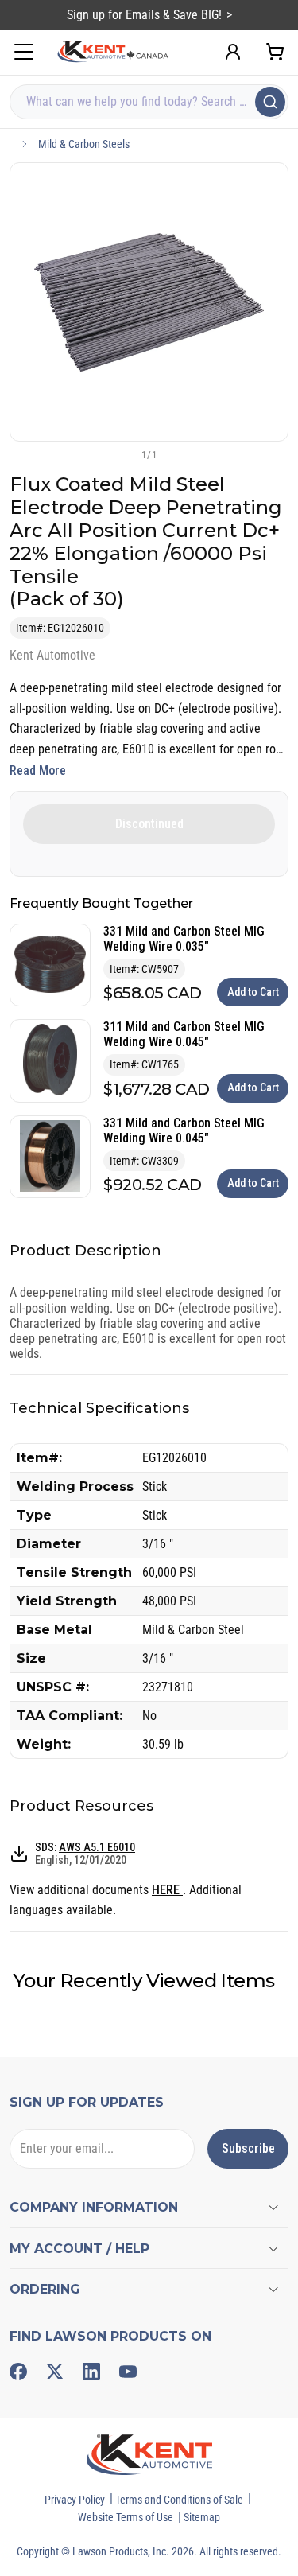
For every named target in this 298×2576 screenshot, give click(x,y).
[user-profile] (233, 52)
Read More (38, 770)
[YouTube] (128, 2372)
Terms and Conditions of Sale (179, 2500)
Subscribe (248, 2148)
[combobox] (149, 102)
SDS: (85, 1854)
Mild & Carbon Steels (84, 144)
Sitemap (202, 2517)
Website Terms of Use (126, 2517)
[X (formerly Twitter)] (55, 2372)
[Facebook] (18, 2372)
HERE (167, 1890)
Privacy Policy (75, 2500)
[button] (123, 454)
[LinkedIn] (91, 2372)
